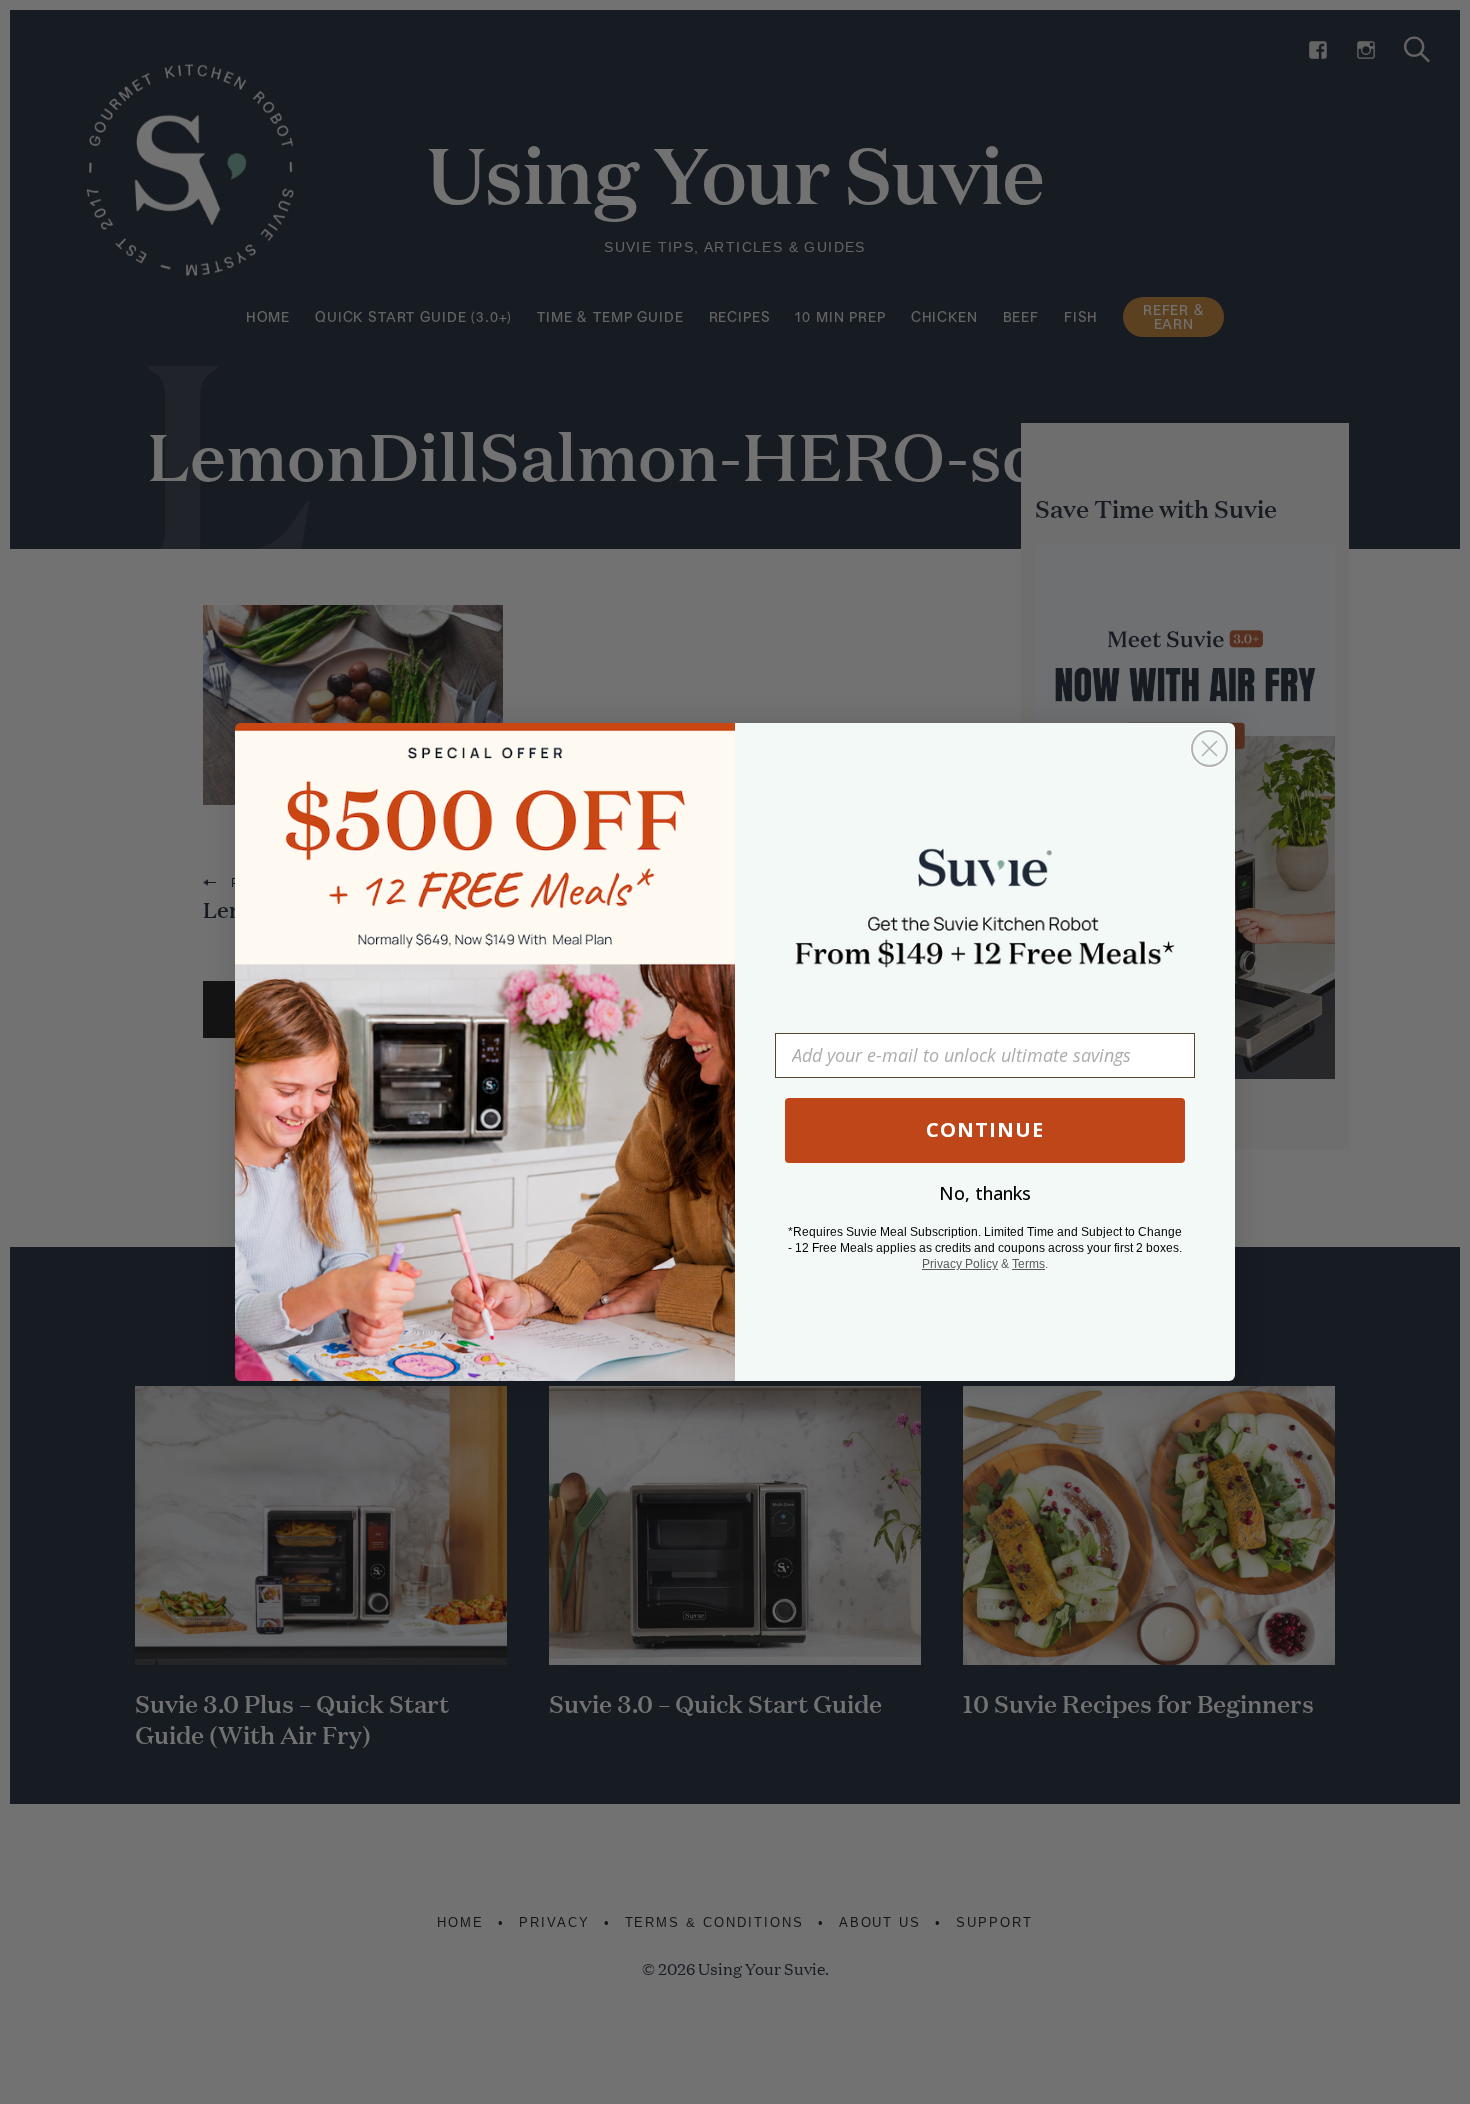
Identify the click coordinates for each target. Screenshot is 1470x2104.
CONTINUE (985, 1129)
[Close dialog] (1209, 748)
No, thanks (985, 1193)
